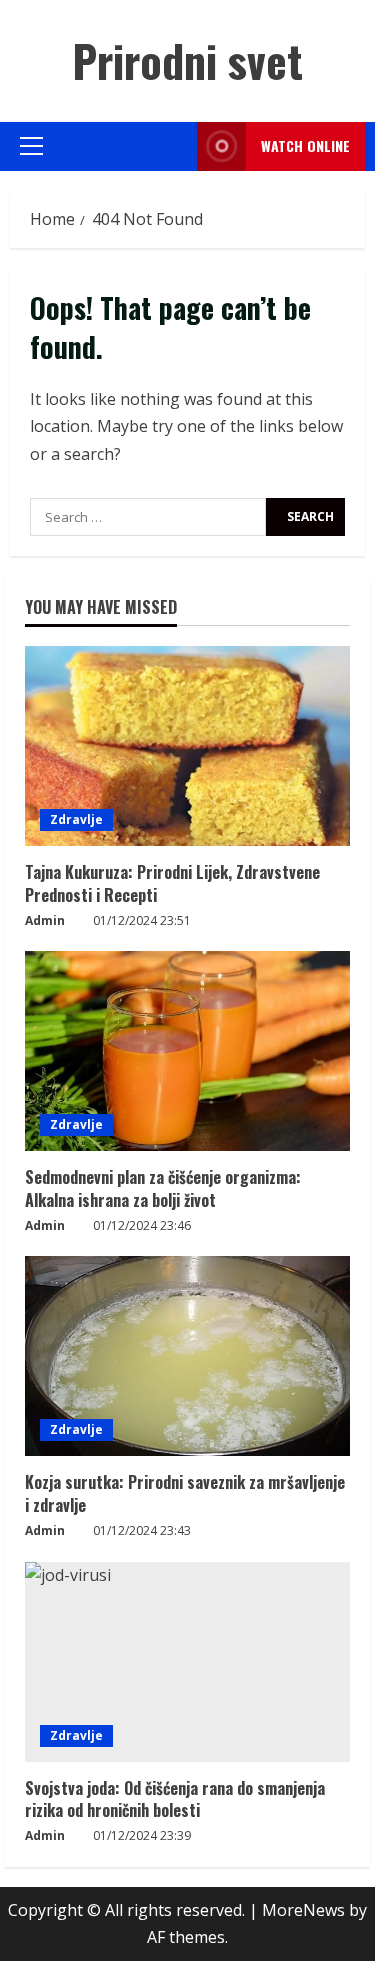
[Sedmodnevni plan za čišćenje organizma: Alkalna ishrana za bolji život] (187, 1051)
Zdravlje (76, 819)
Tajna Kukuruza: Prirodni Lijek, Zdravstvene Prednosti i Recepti (172, 883)
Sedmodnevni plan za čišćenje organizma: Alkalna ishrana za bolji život (163, 1188)
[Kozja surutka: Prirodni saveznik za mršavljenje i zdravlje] (187, 1356)
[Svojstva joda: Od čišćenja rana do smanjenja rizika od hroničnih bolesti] (187, 1662)
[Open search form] (176, 146)
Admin (45, 920)
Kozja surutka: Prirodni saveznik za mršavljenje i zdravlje (185, 1493)
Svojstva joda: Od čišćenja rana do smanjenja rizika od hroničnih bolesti (175, 1799)
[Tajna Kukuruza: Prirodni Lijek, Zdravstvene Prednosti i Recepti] (187, 746)
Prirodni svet (187, 60)
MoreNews (303, 1910)
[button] (31, 146)
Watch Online (305, 145)
